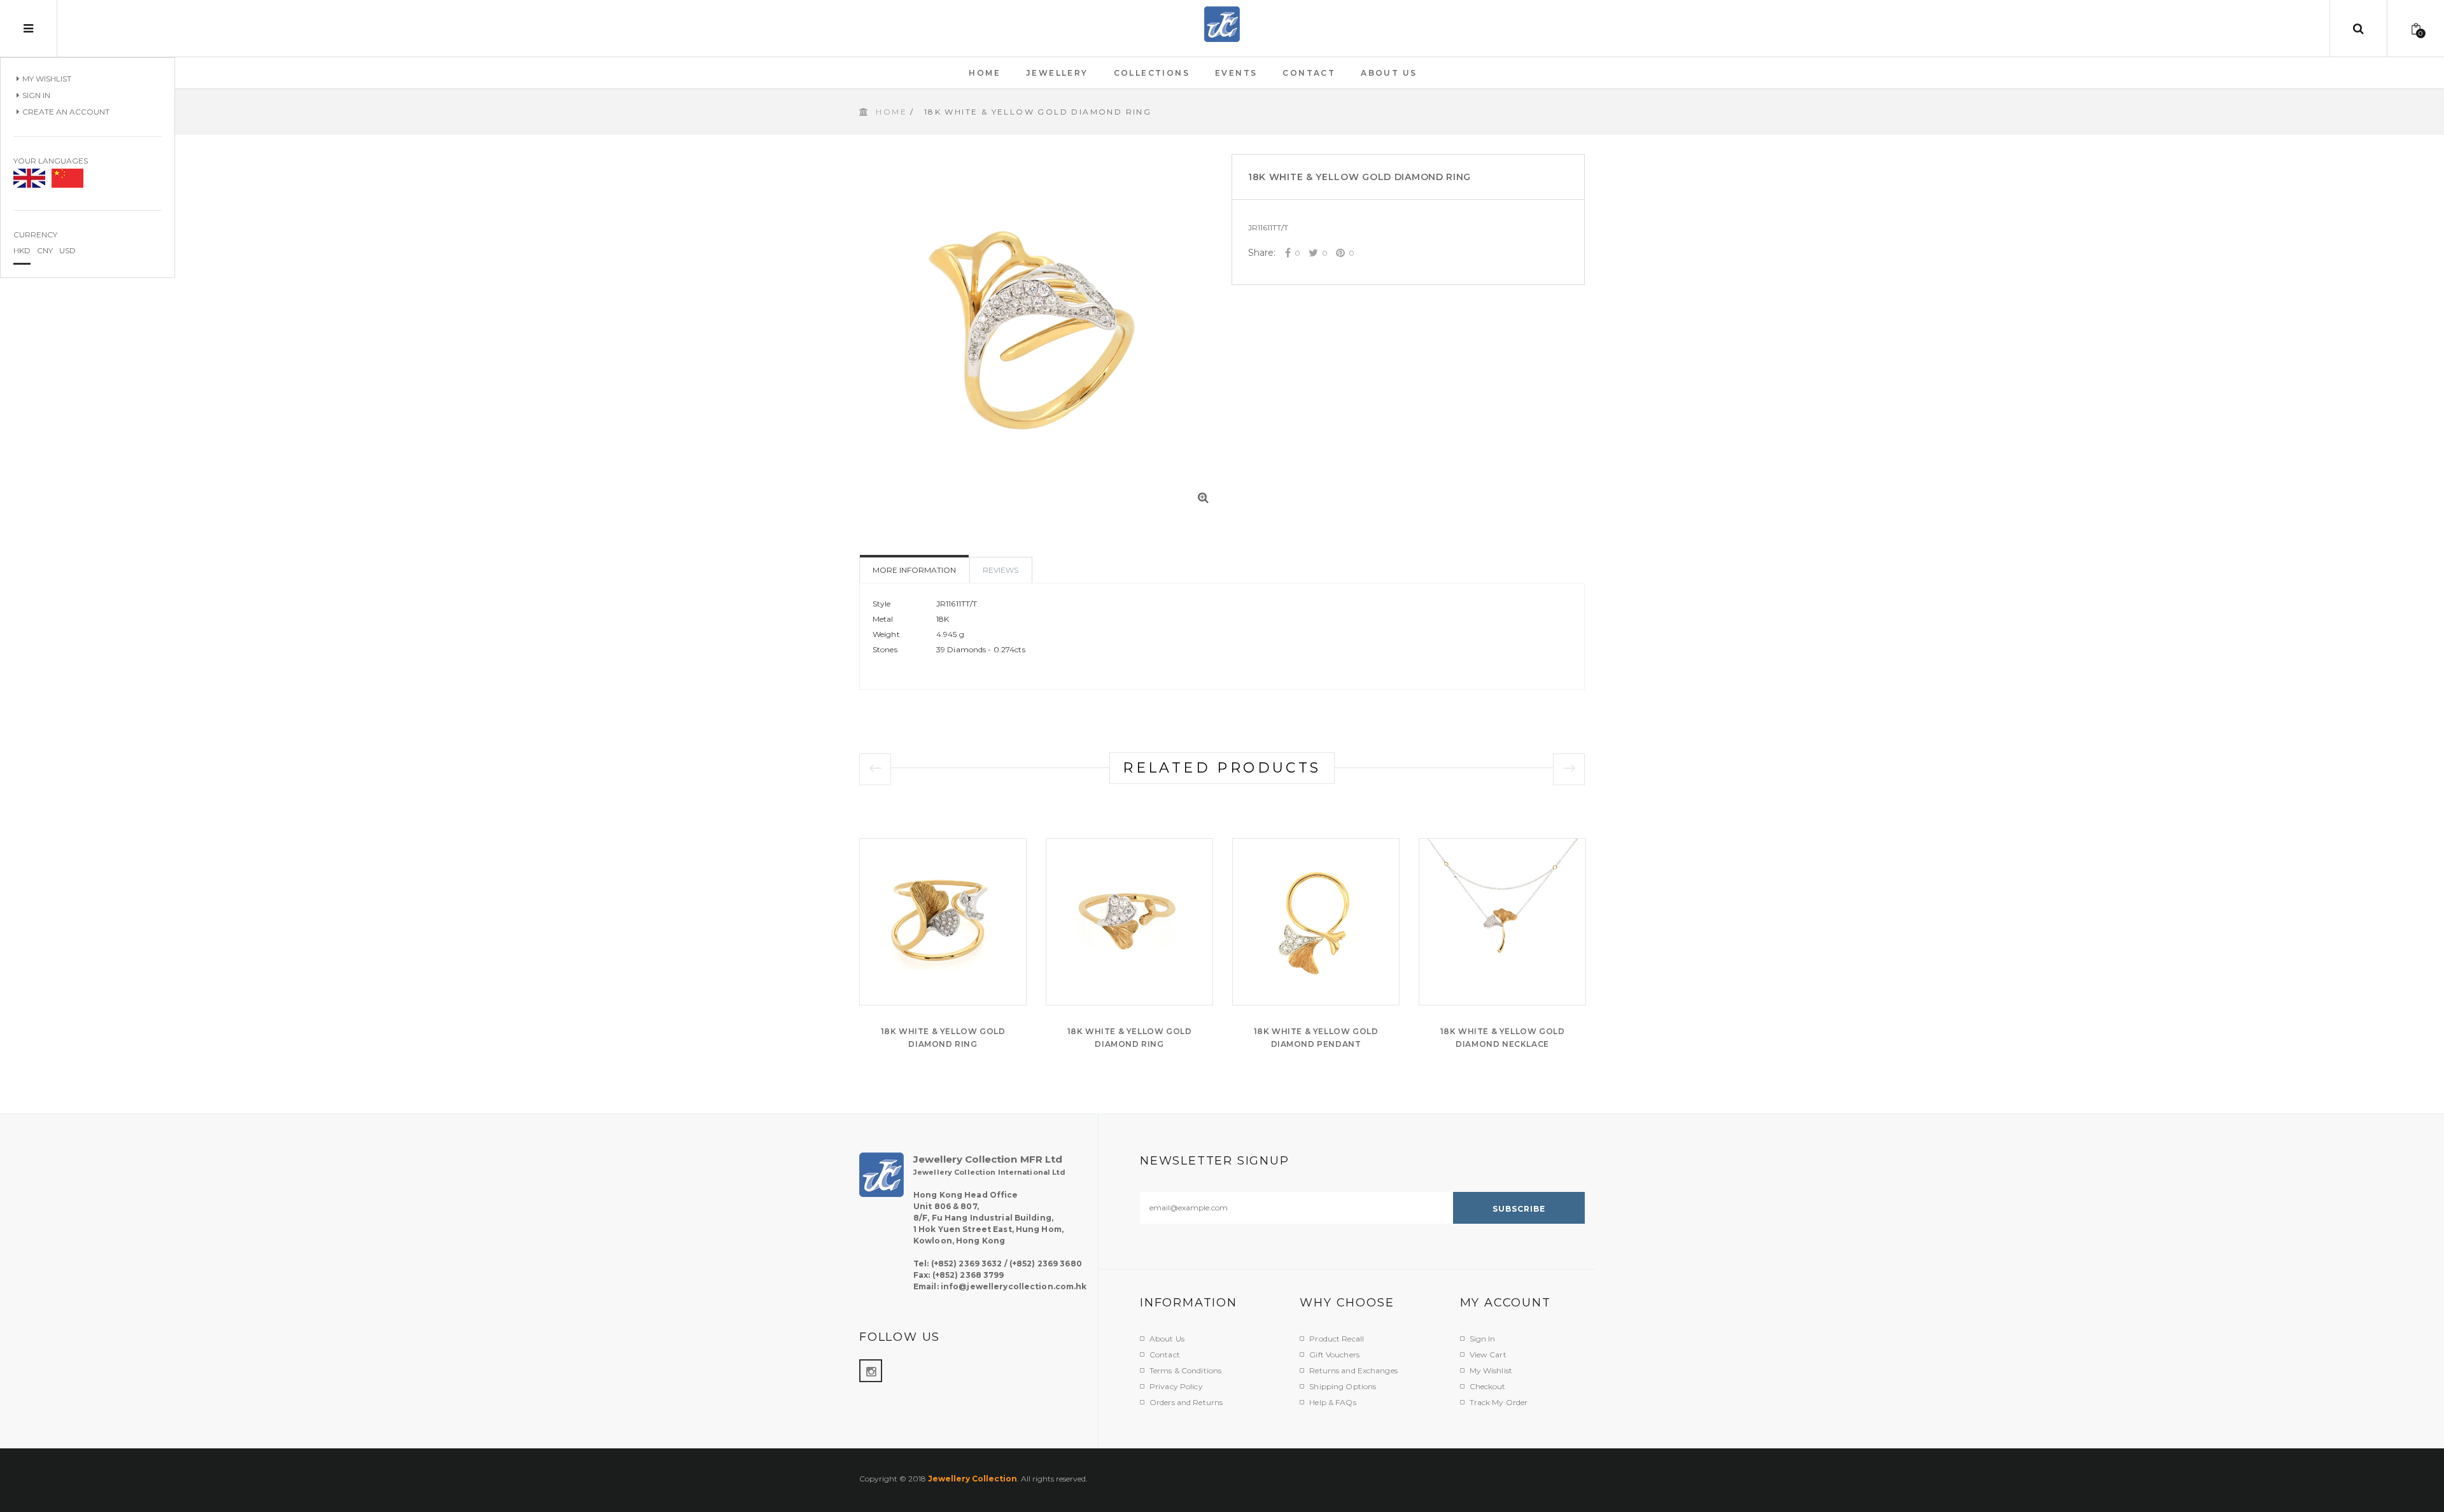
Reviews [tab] (1001, 570)
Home (891, 112)
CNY (45, 250)
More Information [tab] (914, 570)
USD (67, 250)
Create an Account (66, 112)
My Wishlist (47, 79)
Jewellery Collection (973, 1479)
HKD (22, 250)
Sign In (36, 95)
